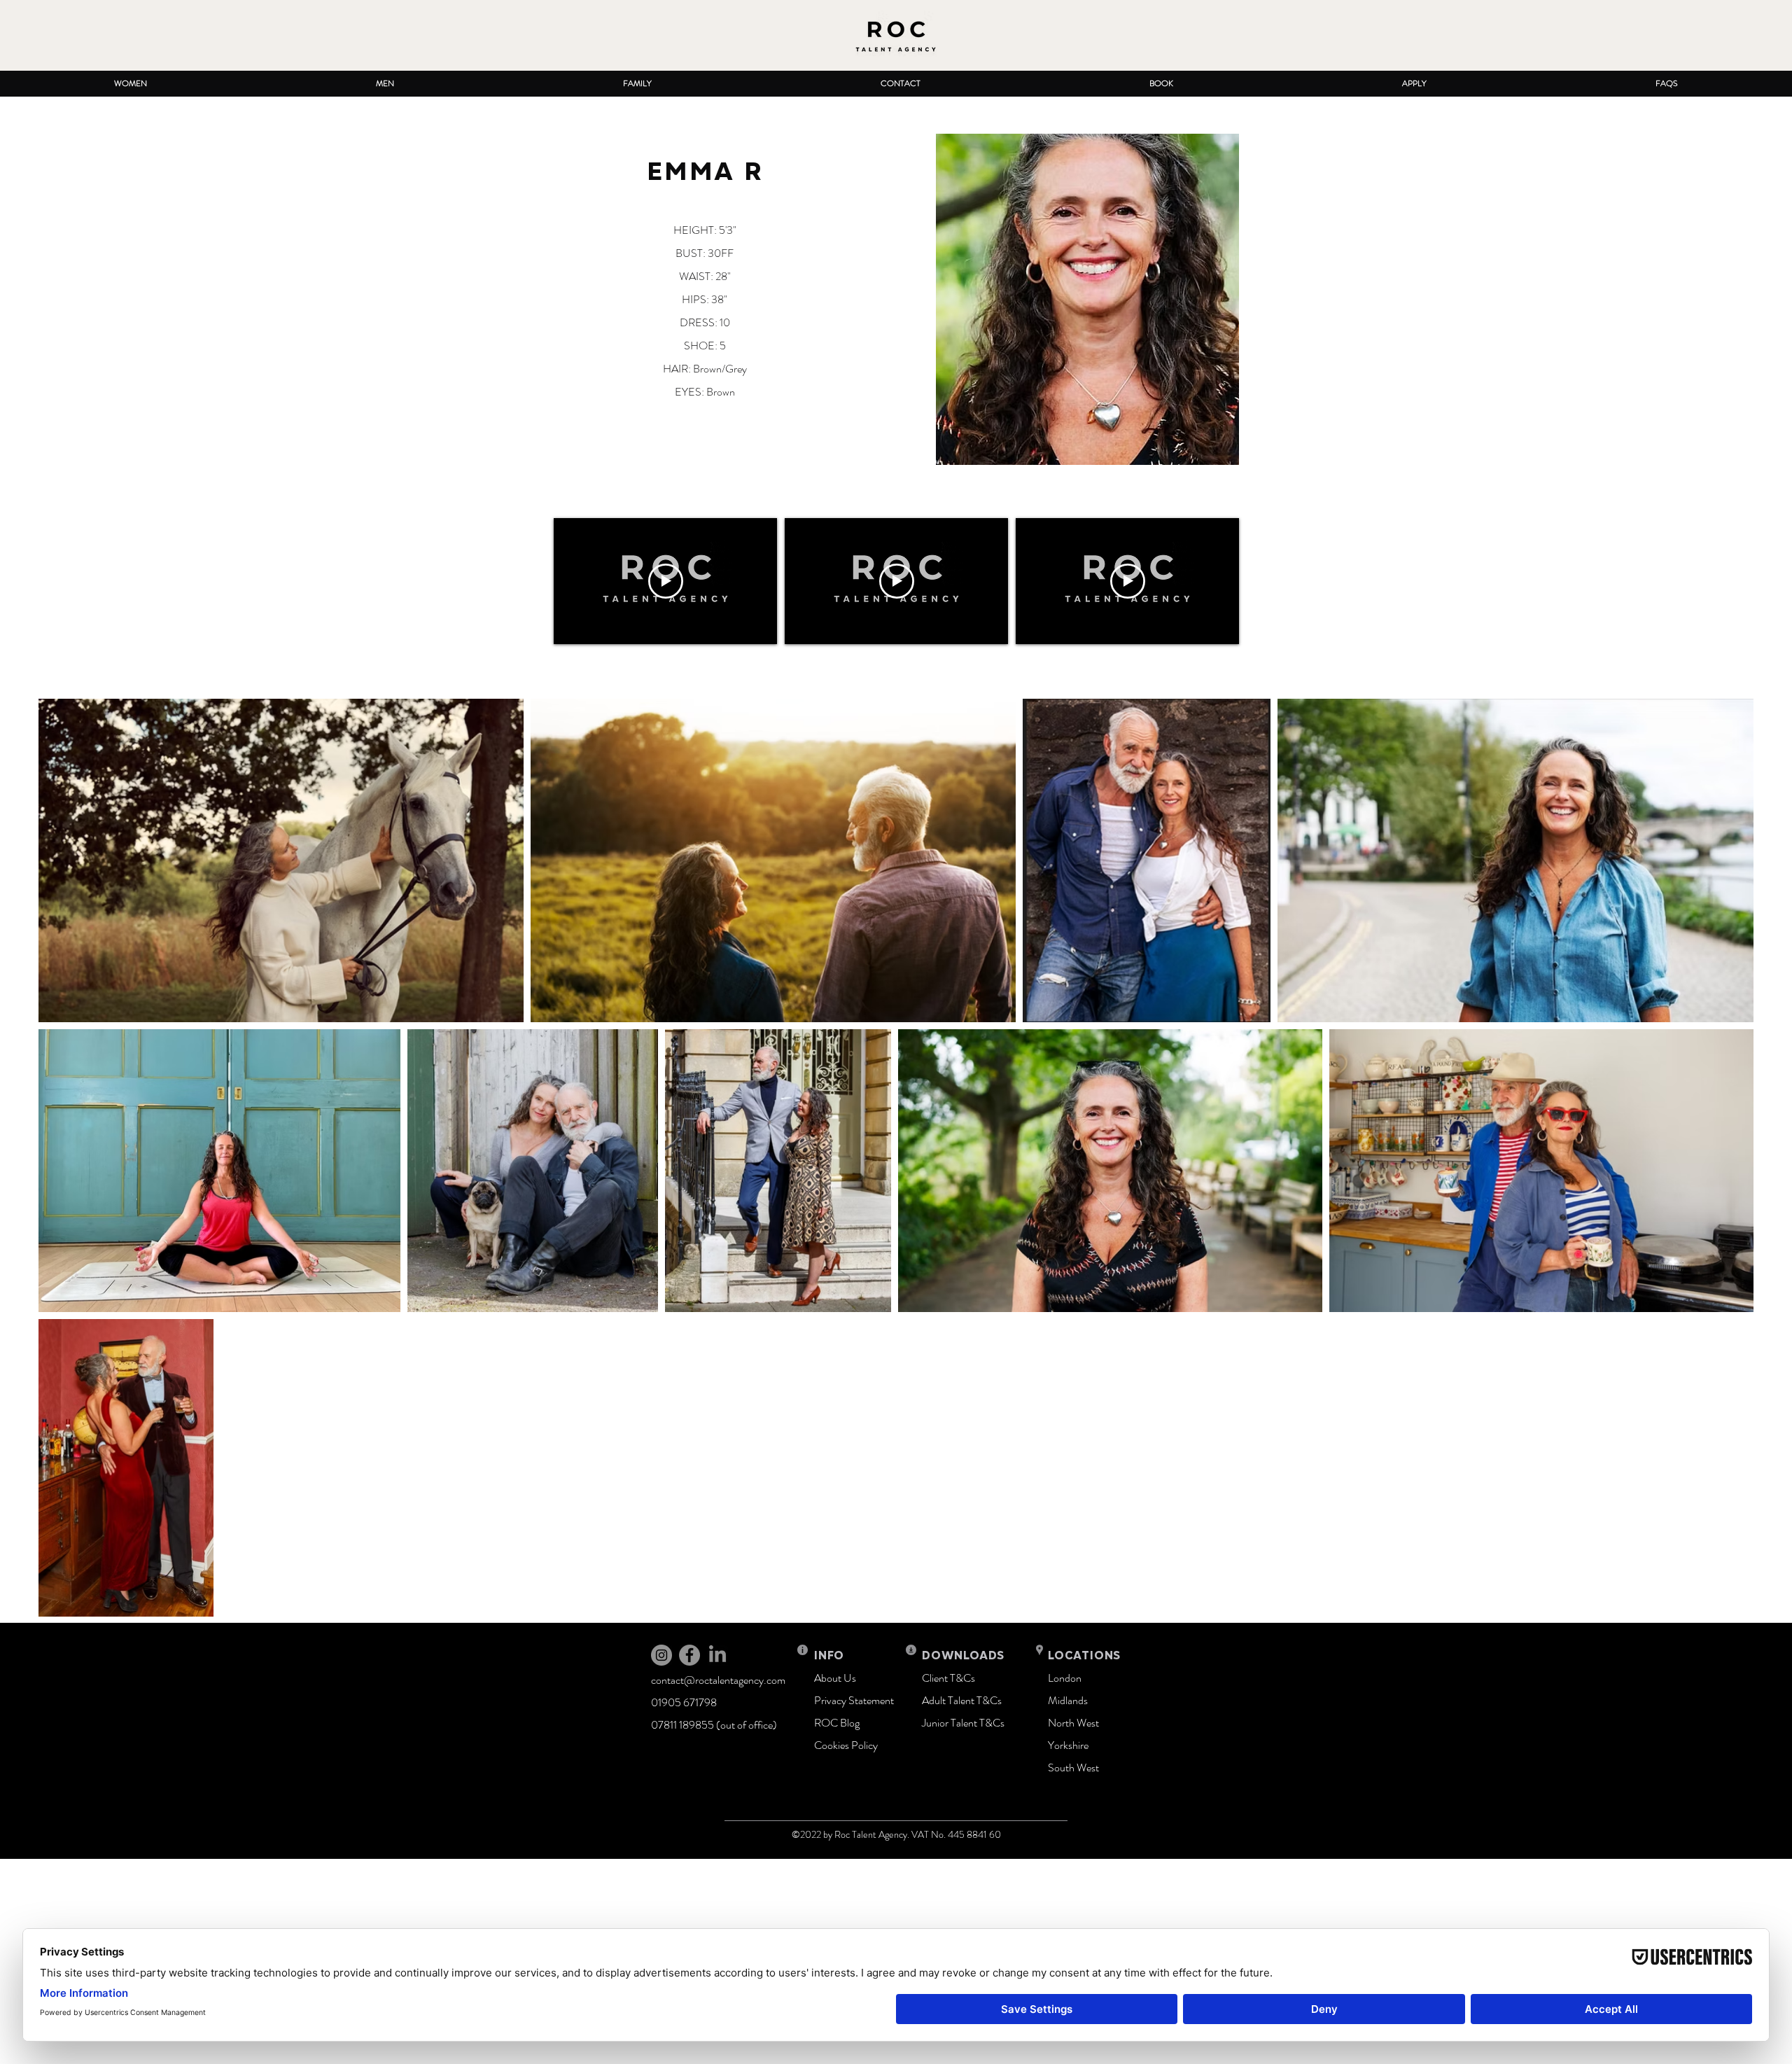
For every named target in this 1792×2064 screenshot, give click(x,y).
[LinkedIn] (717, 1655)
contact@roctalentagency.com (718, 1680)
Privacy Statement (854, 1700)
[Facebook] (689, 1655)
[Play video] (666, 581)
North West (1073, 1723)
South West (1073, 1767)
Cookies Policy (846, 1745)
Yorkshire (1068, 1745)
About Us (835, 1678)
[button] (131, 84)
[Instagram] (661, 1655)
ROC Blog (837, 1723)
